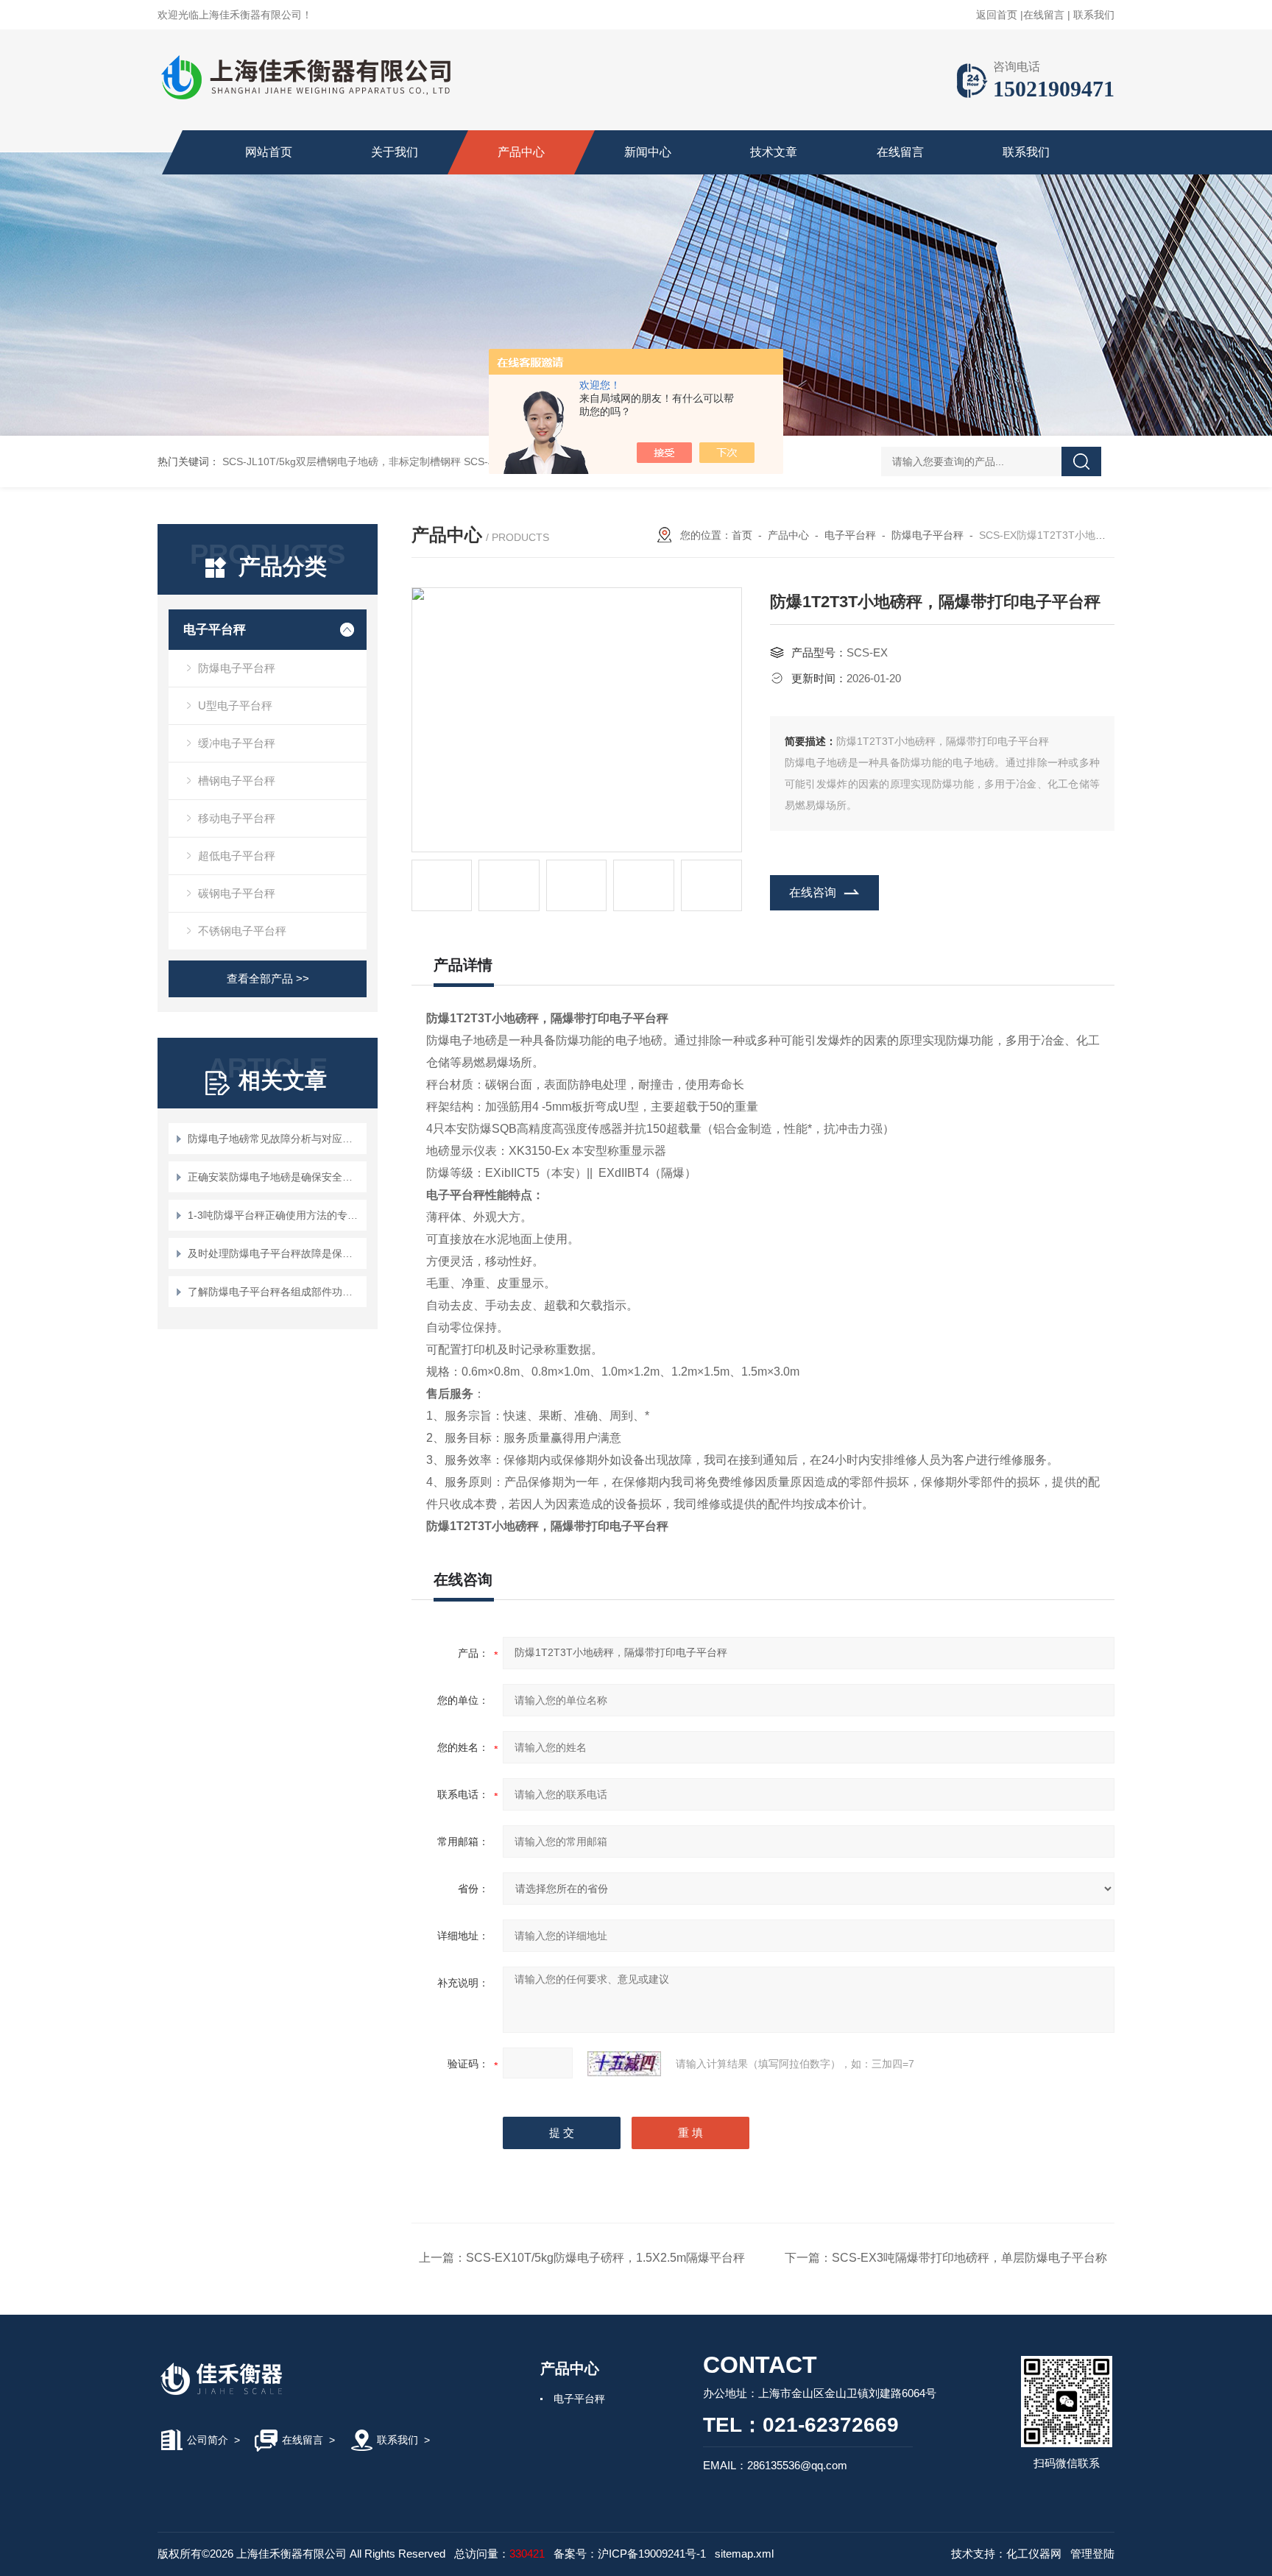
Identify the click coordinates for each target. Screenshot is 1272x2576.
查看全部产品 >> (268, 979)
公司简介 (208, 2440)
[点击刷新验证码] (624, 2064)
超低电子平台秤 (237, 856)
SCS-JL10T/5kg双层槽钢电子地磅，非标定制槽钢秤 (342, 461)
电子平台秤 (215, 630)
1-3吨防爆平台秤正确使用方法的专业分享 (275, 1215)
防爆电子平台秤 (237, 668)
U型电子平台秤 (235, 705)
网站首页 (269, 152)
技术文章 (774, 152)
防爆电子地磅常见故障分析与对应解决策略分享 (275, 1139)
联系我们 (1094, 15)
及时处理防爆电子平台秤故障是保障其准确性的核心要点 (275, 1253)
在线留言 (1044, 15)
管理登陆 (1092, 2554)
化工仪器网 (1034, 2554)
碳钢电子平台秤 (237, 893)
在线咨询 (813, 892)
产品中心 (521, 152)
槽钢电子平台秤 (237, 781)
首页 (742, 535)
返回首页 (997, 15)
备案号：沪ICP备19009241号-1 (630, 2554)
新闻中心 (648, 152)
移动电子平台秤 (237, 818)
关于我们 (395, 152)
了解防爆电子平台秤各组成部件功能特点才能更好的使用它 (275, 1292)
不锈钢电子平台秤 (242, 931)
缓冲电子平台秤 (237, 743)
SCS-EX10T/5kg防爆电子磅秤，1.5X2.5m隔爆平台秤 (605, 2258)
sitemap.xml (744, 2554)
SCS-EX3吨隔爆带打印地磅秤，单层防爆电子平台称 (969, 2258)
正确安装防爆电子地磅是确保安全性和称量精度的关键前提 (275, 1177)
